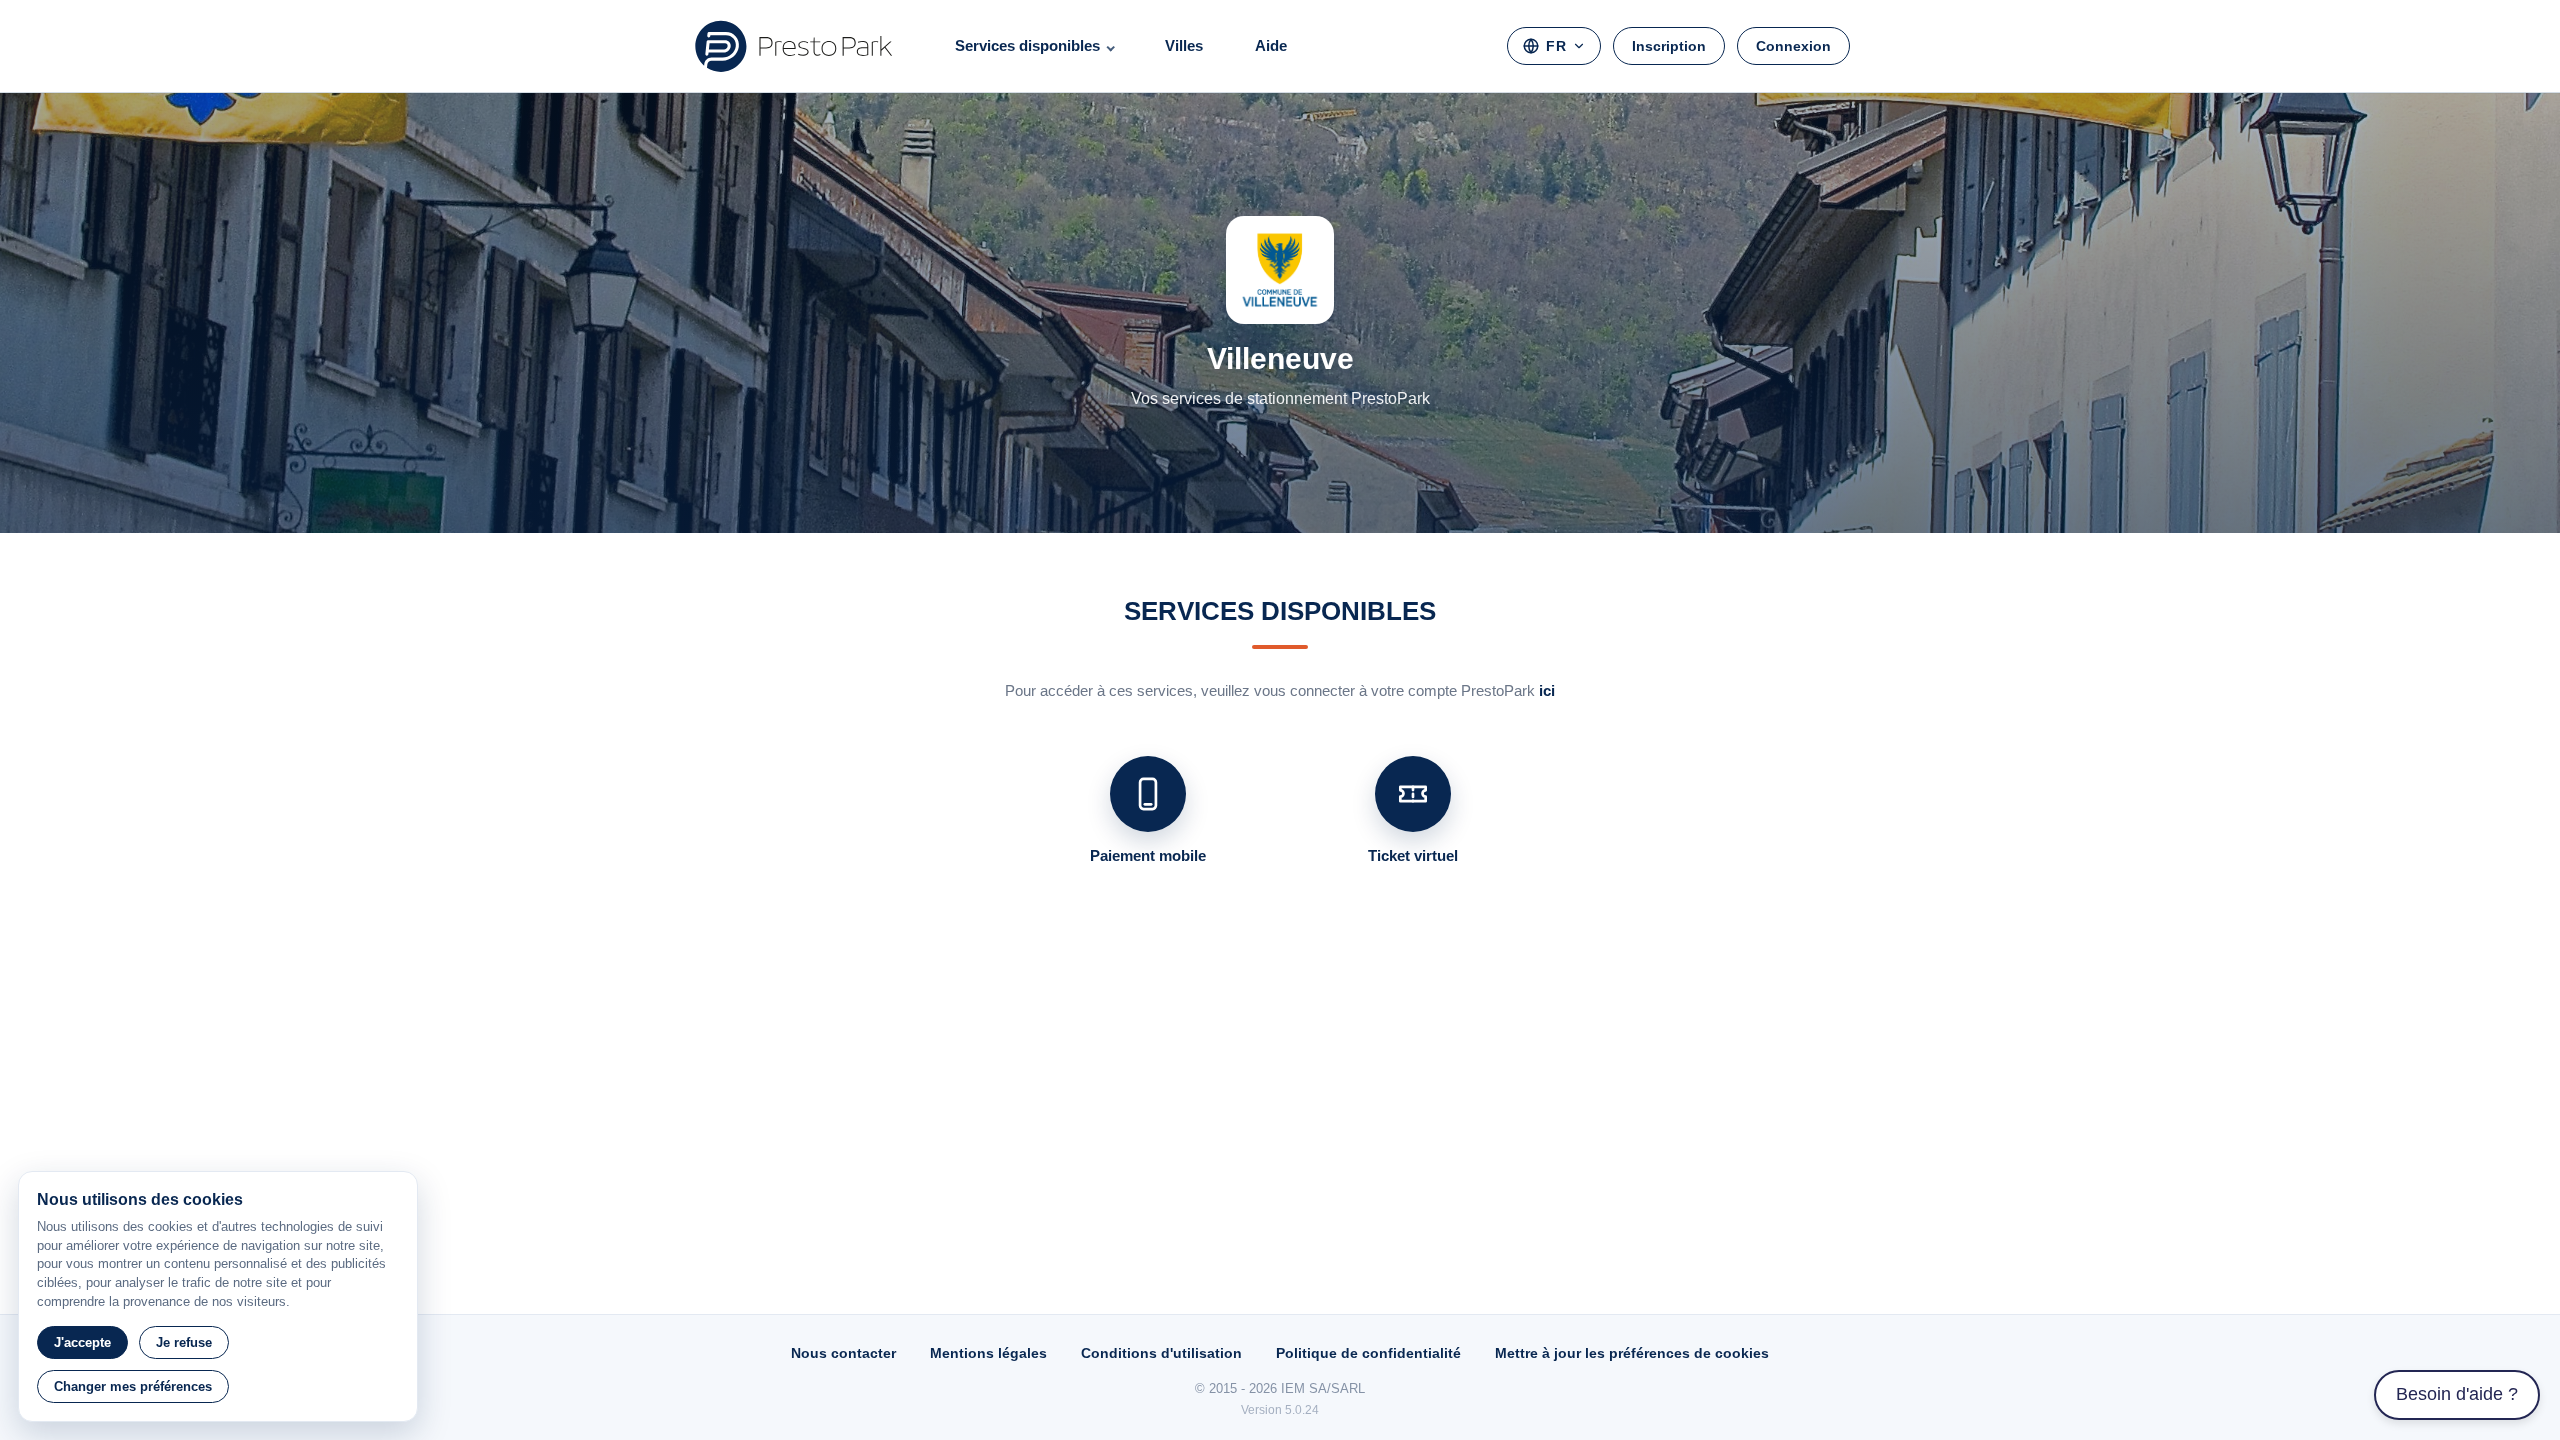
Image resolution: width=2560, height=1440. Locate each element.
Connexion (1793, 46)
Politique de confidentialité (1368, 1353)
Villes (1184, 45)
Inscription (1669, 46)
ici (1547, 690)
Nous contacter (843, 1353)
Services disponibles (1027, 45)
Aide (1271, 45)
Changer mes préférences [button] (133, 1386)
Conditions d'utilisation (1161, 1353)
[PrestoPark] (794, 46)
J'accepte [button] (82, 1342)
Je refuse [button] (184, 1342)
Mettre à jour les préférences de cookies (1632, 1353)
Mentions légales (988, 1353)
